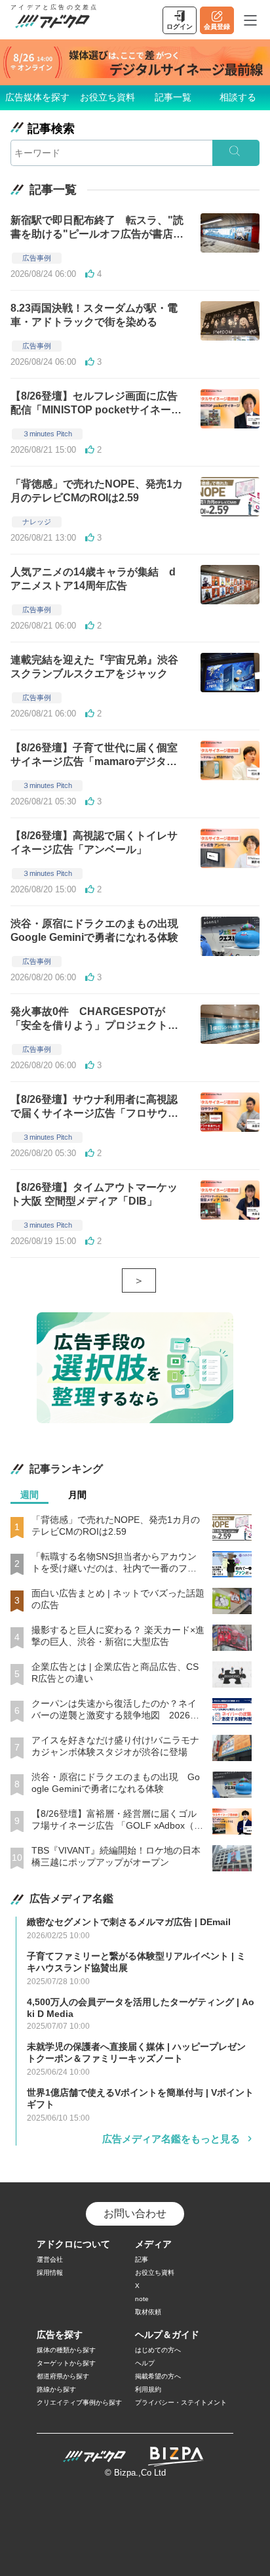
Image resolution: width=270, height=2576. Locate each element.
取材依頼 (148, 2312)
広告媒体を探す (37, 97)
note (142, 2299)
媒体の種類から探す (66, 2350)
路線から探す (56, 2389)
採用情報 (50, 2273)
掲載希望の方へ (158, 2376)
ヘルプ (145, 2363)
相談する (238, 97)
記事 (142, 2259)
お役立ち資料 (107, 97)
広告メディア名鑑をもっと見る (171, 2139)
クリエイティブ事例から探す (79, 2402)
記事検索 (51, 129)
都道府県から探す (63, 2376)
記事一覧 (173, 97)
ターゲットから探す (66, 2363)
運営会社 (50, 2259)
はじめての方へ (158, 2350)
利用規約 (148, 2389)
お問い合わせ (135, 2213)
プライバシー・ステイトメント (181, 2402)
